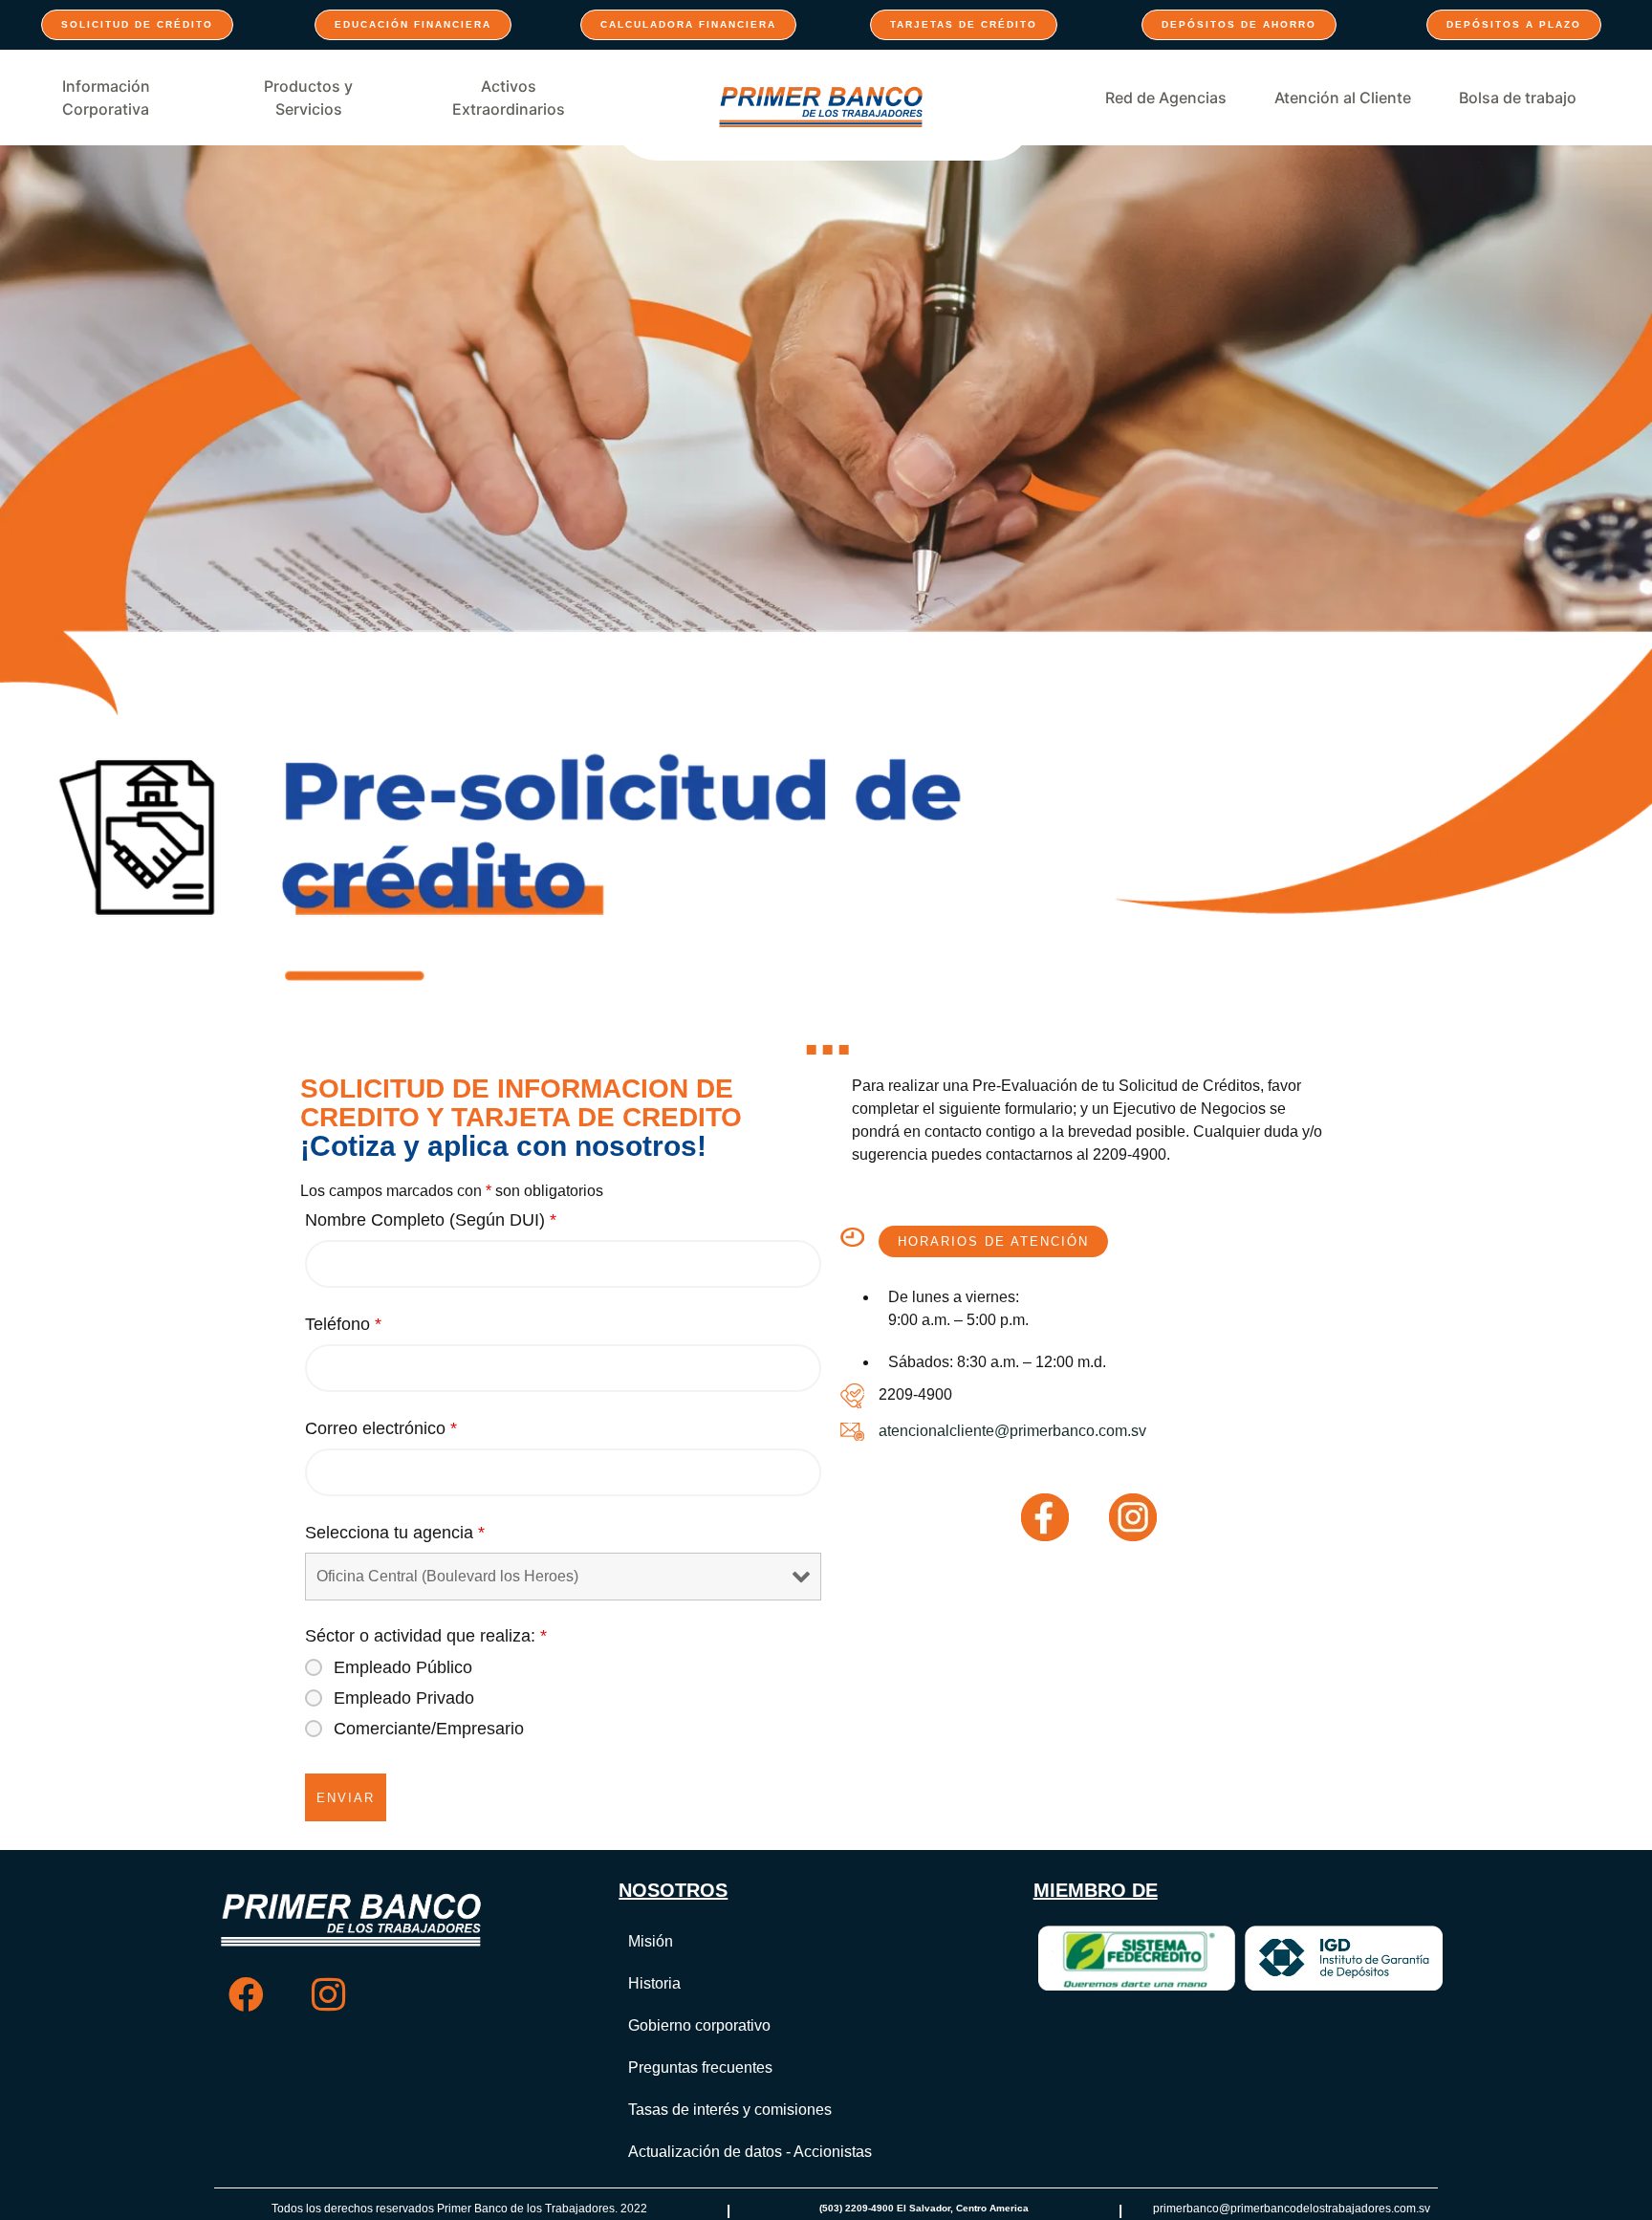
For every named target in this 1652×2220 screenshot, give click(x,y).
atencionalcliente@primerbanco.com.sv (1012, 1431)
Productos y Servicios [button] (308, 98)
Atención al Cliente (1343, 98)
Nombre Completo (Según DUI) (431, 1220)
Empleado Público (403, 1667)
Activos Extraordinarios (509, 98)
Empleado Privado (404, 1698)
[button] (993, 1241)
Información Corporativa (106, 98)
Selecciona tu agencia (395, 1533)
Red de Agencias (1166, 98)
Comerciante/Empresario (429, 1729)
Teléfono (343, 1324)
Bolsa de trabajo (1518, 98)
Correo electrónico (381, 1428)
